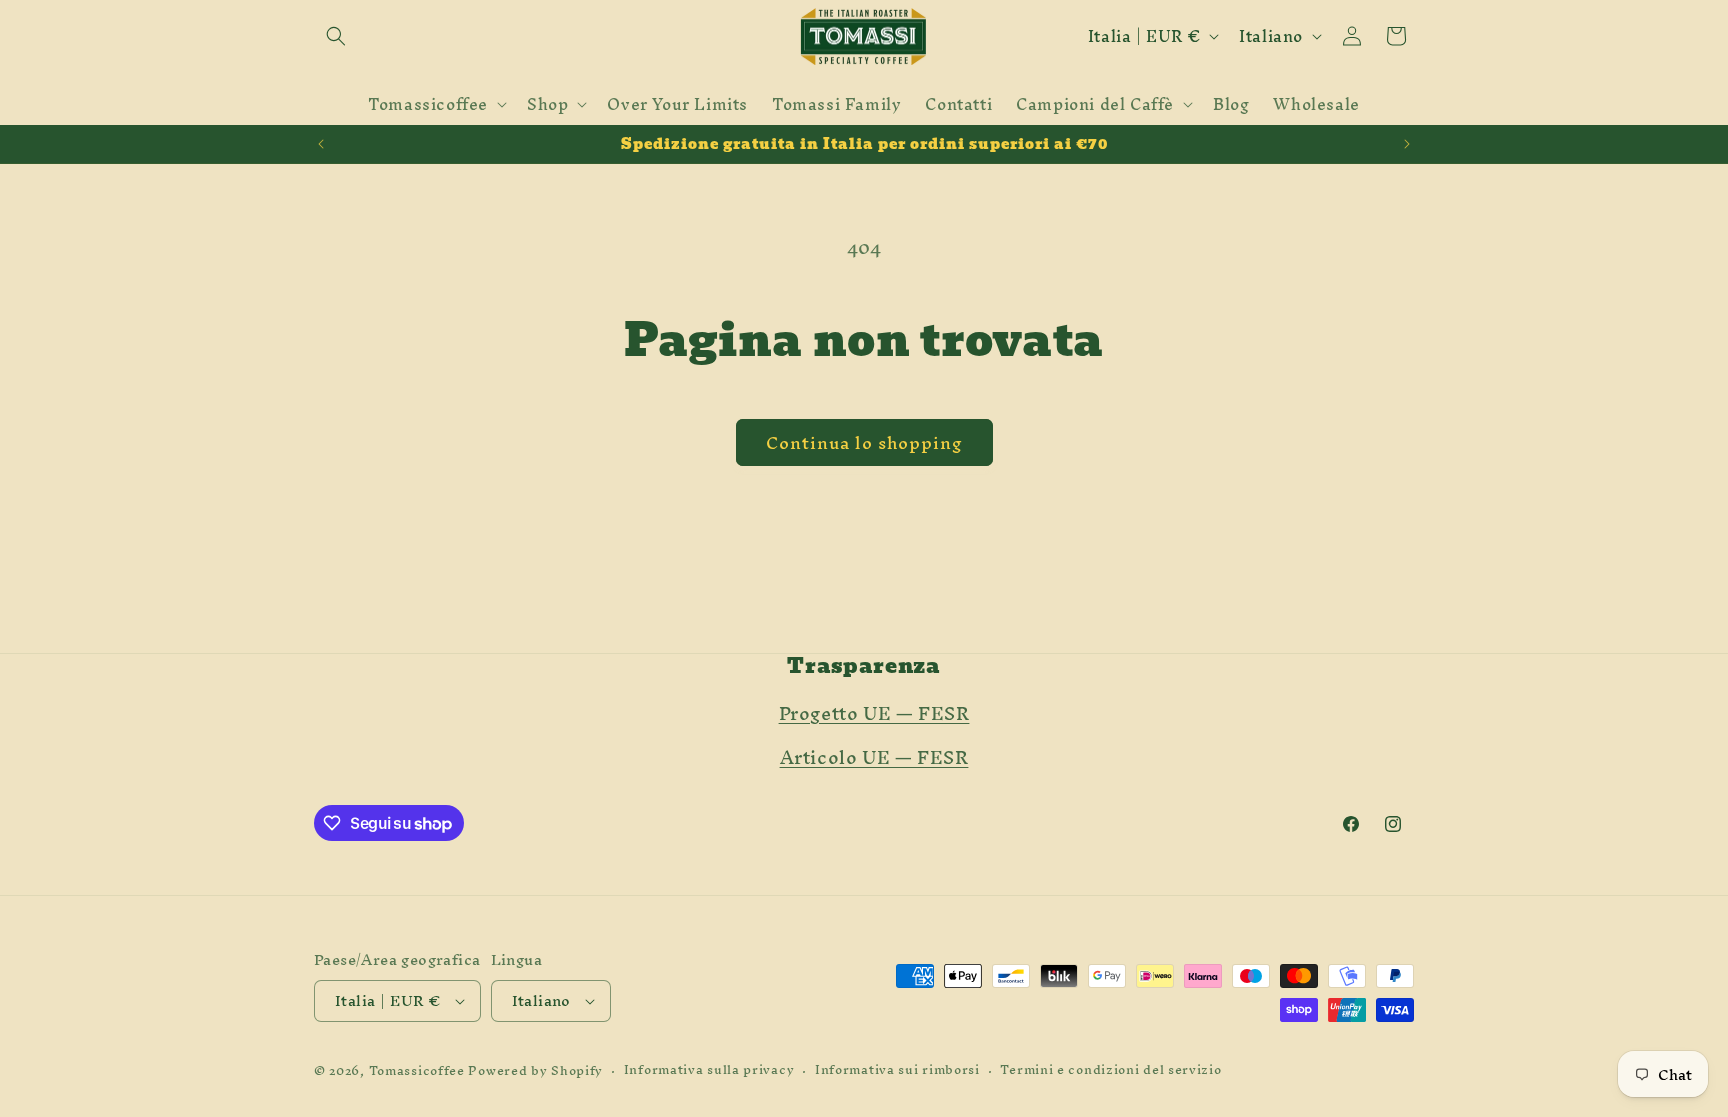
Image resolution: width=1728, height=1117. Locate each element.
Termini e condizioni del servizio (1110, 1070)
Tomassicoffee (417, 1070)
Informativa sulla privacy (709, 1070)
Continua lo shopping (864, 442)
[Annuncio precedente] (321, 144)
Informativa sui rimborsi (897, 1070)
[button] (336, 36)
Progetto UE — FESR (874, 713)
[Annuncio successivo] (1407, 144)
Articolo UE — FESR (874, 757)
